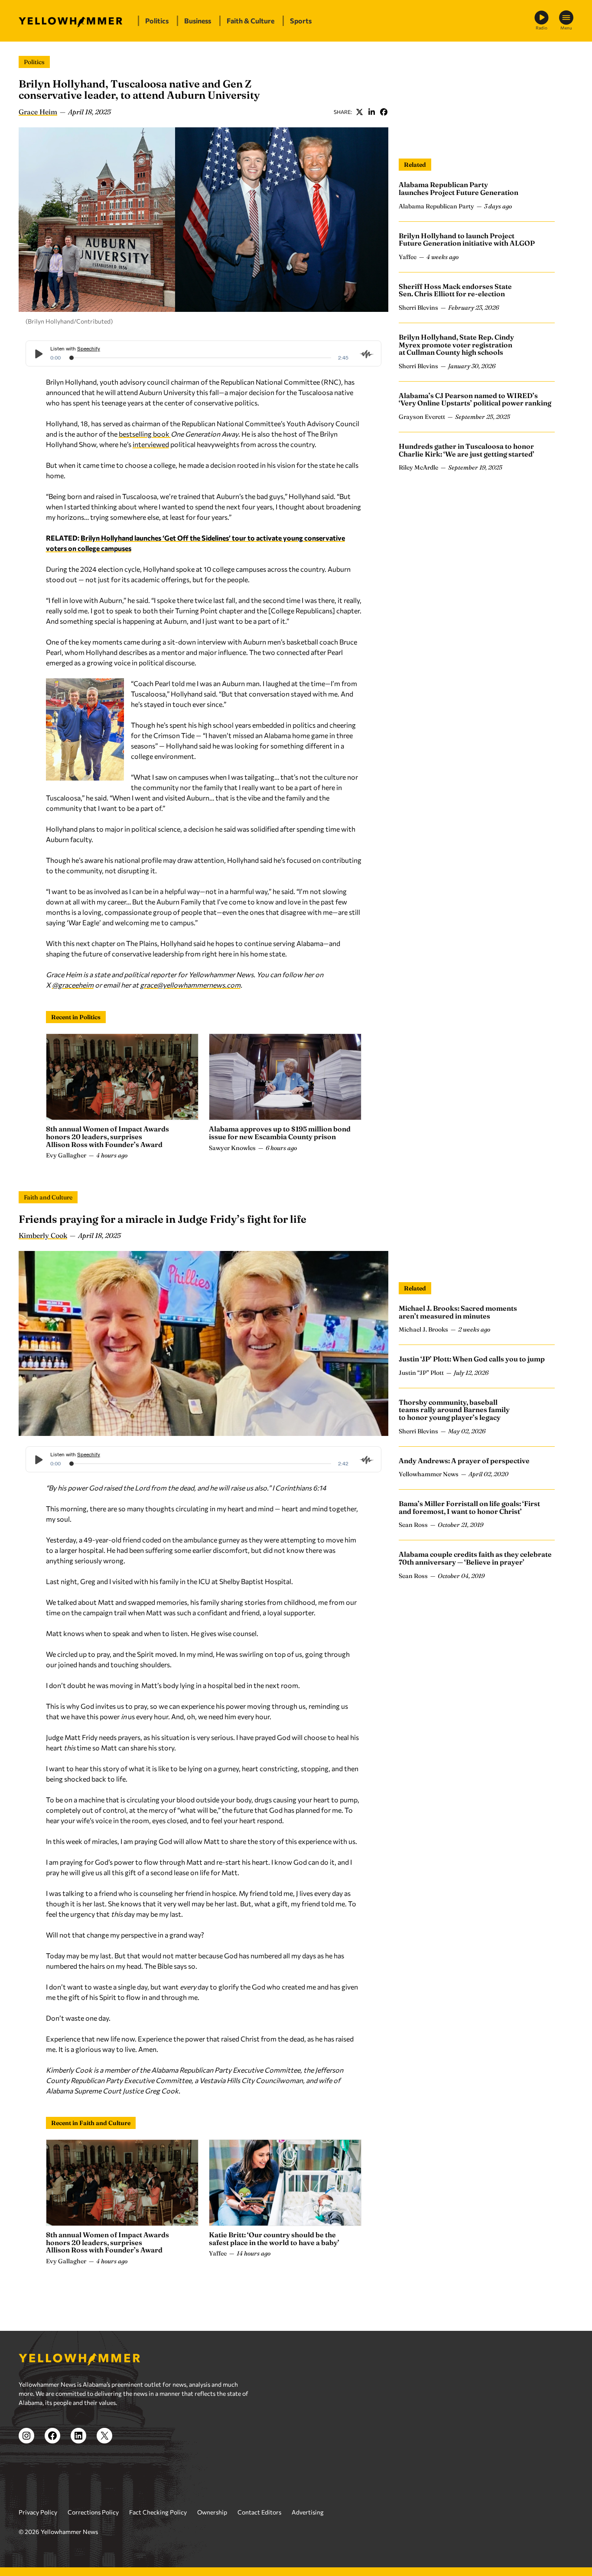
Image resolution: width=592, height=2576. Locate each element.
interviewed (151, 444)
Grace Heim (38, 112)
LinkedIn (371, 112)
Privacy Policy (38, 2512)
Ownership (212, 2512)
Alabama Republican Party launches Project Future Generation (459, 188)
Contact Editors (259, 2512)
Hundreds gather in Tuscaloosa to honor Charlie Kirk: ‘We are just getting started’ (467, 450)
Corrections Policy (93, 2512)
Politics (34, 62)
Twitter (359, 112)
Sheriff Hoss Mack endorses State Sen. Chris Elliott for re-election (455, 290)
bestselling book (145, 434)
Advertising (308, 2512)
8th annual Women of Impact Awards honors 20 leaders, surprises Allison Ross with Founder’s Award (107, 1136)
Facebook (384, 112)
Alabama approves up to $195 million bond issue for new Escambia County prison (280, 1133)
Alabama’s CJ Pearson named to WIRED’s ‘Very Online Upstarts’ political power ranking (475, 399)
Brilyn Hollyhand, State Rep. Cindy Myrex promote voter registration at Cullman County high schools (456, 345)
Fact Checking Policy (158, 2512)
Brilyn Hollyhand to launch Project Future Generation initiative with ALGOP (467, 239)
